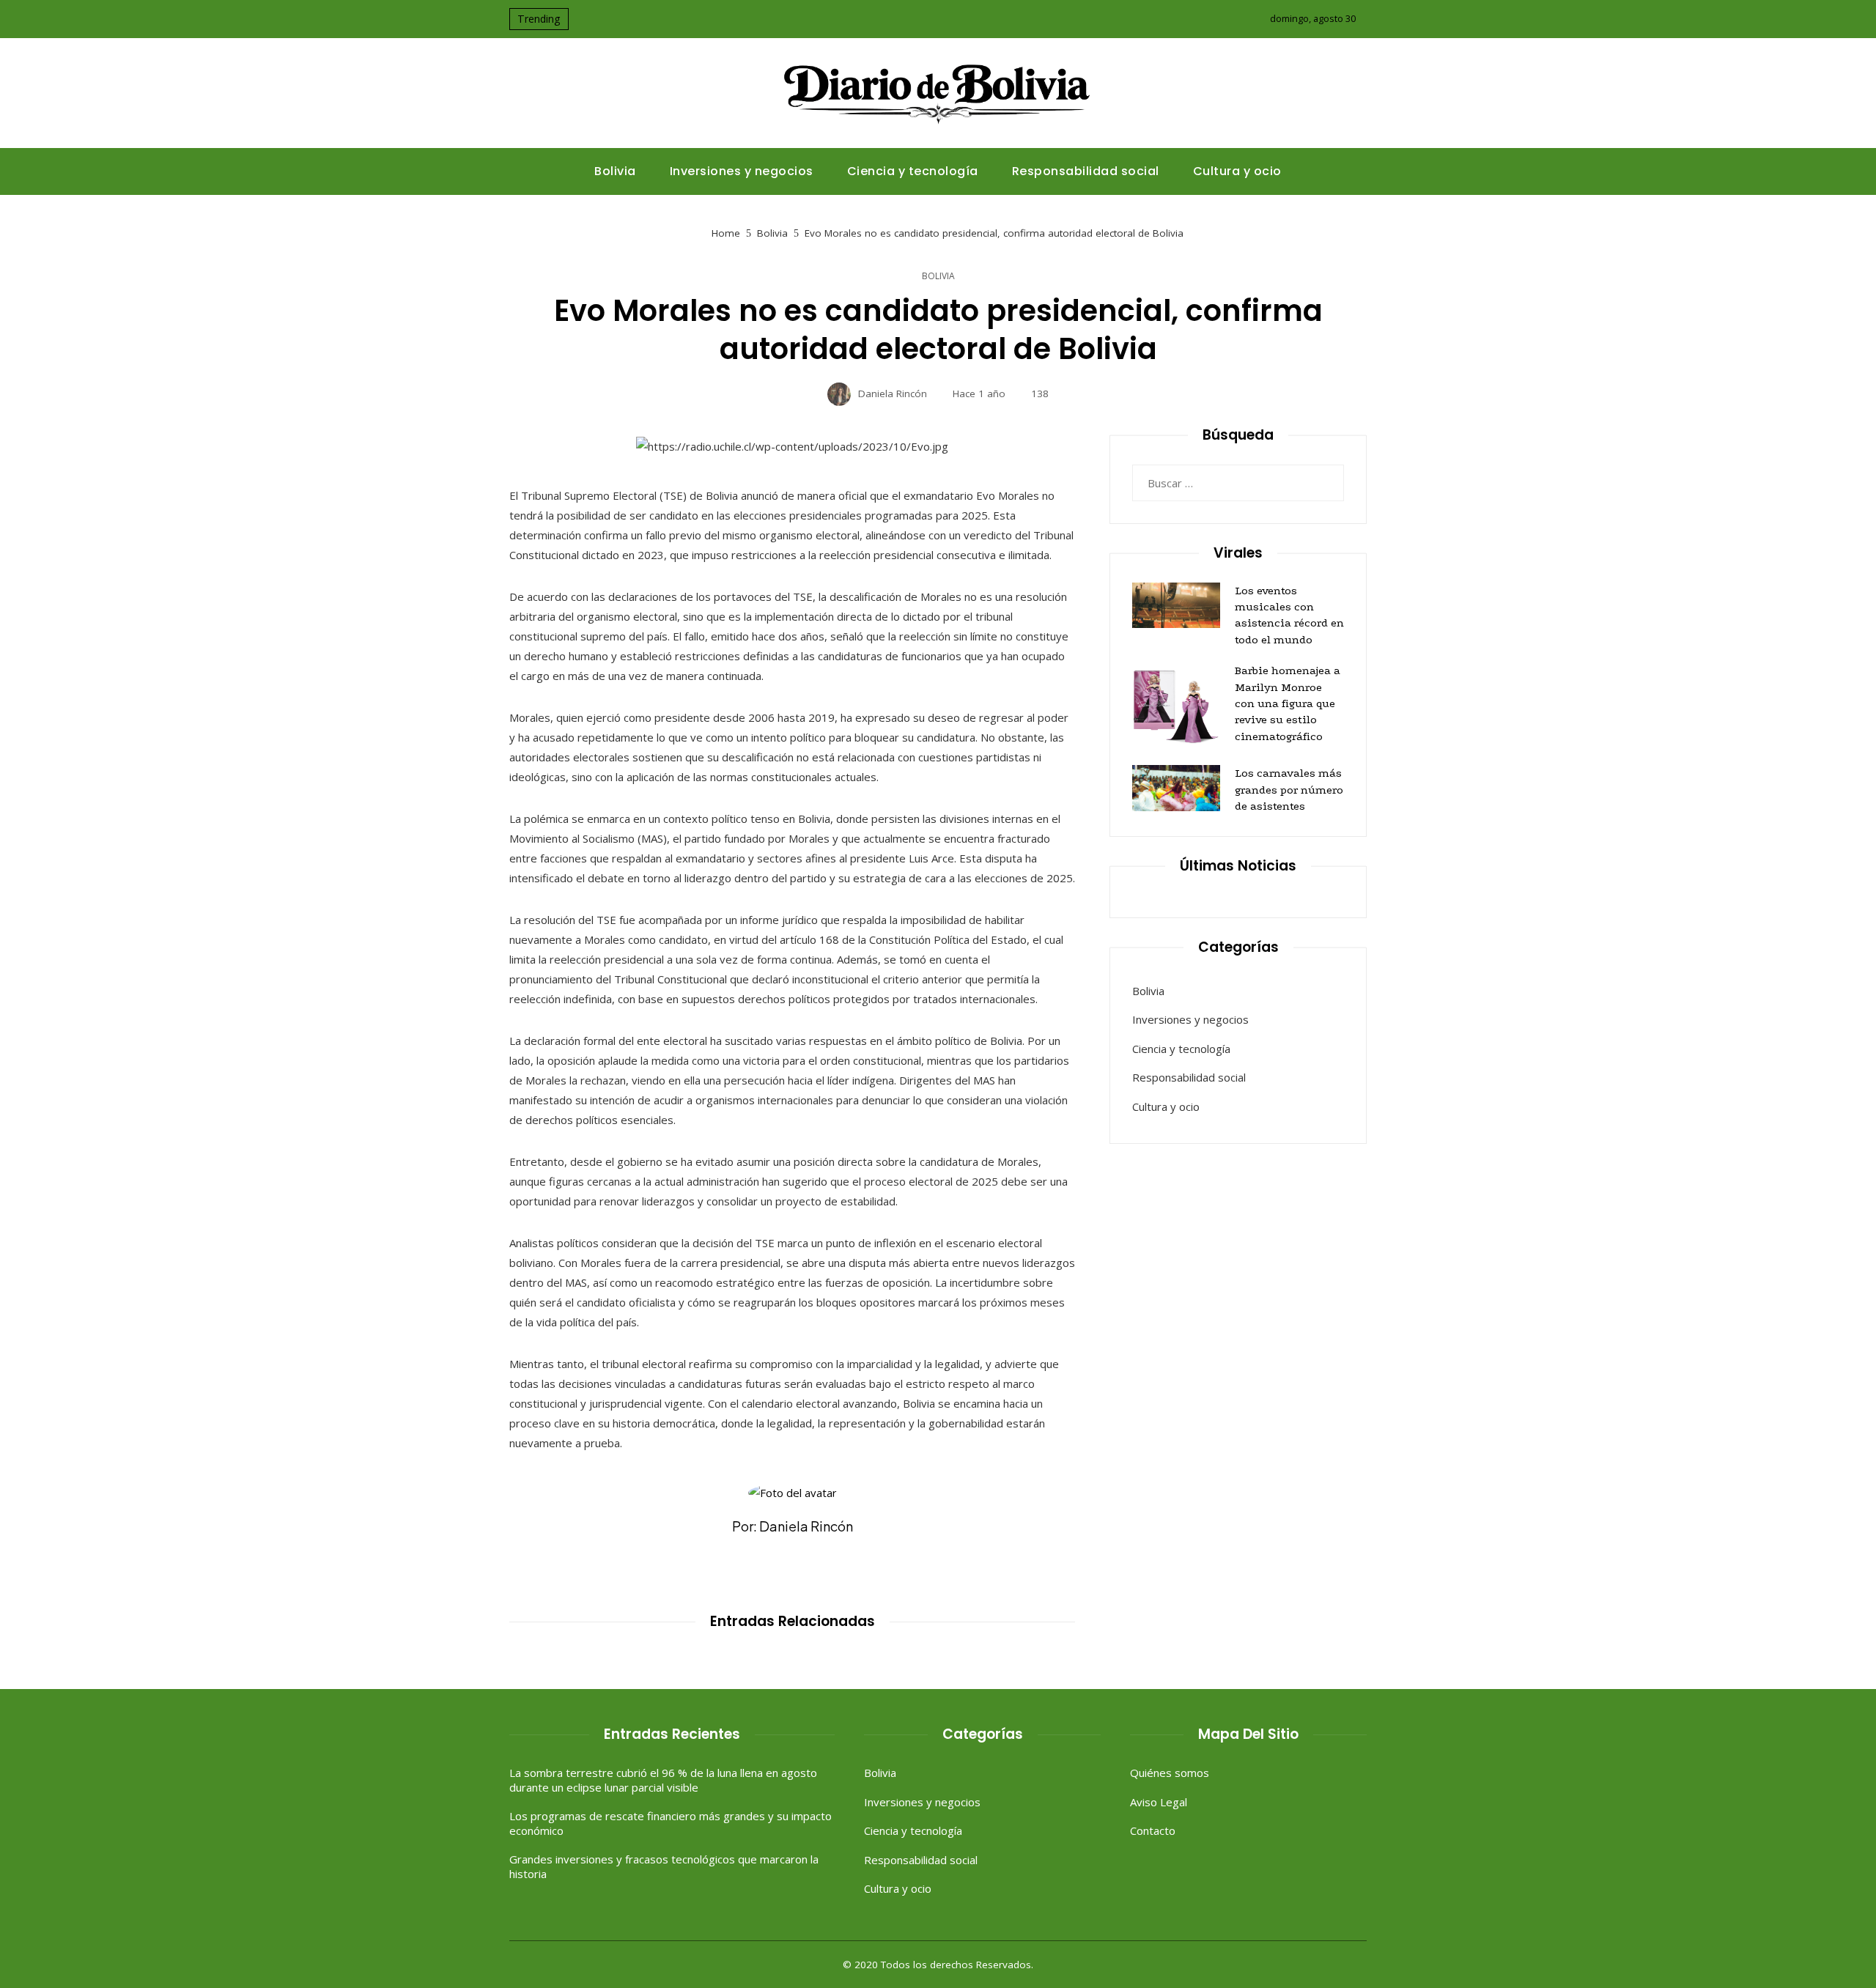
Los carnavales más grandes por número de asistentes (1289, 790)
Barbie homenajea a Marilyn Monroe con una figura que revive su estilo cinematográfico (1288, 703)
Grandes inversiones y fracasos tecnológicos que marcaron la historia (664, 1866)
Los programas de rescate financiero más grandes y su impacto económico (671, 1823)
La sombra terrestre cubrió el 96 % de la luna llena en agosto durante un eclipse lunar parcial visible (663, 1780)
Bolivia (938, 276)
